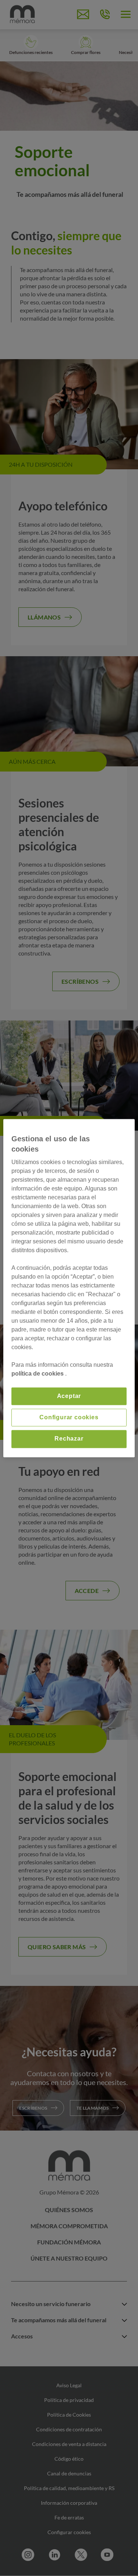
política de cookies (38, 1374)
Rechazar (69, 1439)
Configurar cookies (69, 1417)
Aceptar (69, 1396)
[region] (69, 1288)
